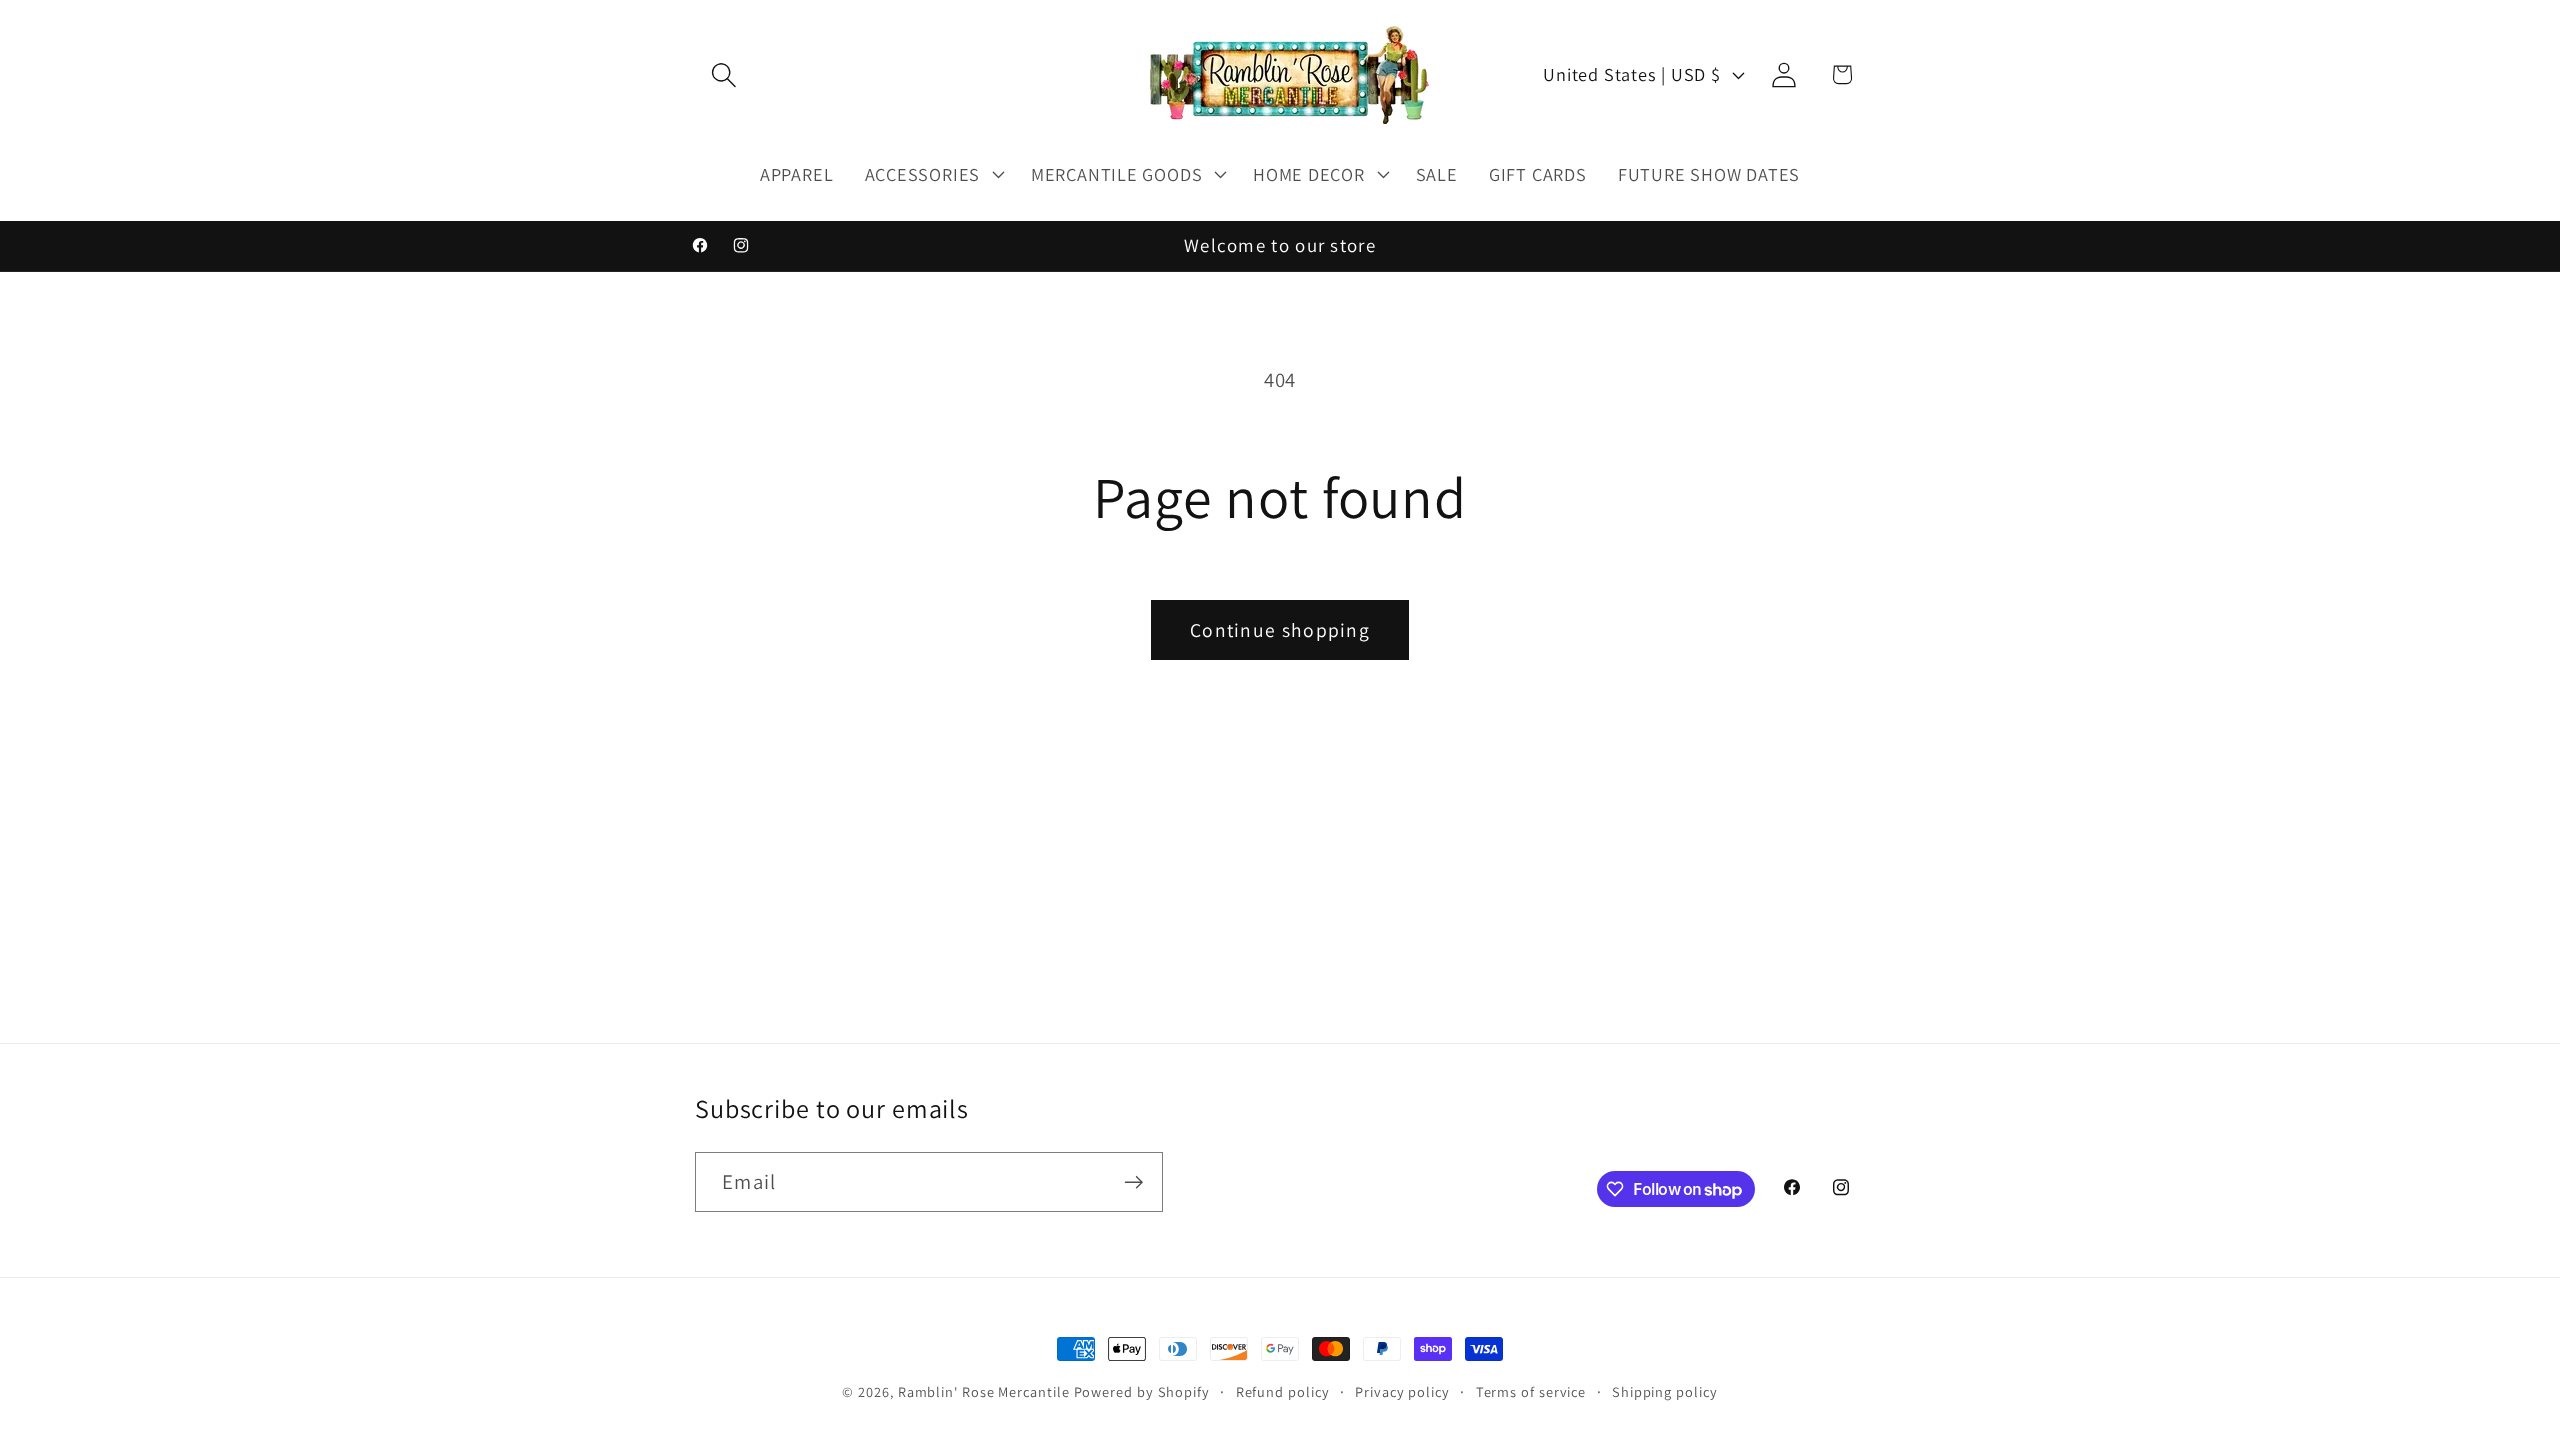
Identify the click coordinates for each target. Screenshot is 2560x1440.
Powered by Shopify (1142, 1391)
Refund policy (1283, 1391)
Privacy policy (1402, 1391)
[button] (723, 74)
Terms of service (1531, 1391)
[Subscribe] (1133, 1182)
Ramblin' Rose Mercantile (984, 1391)
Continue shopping (1280, 630)
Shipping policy (1665, 1391)
